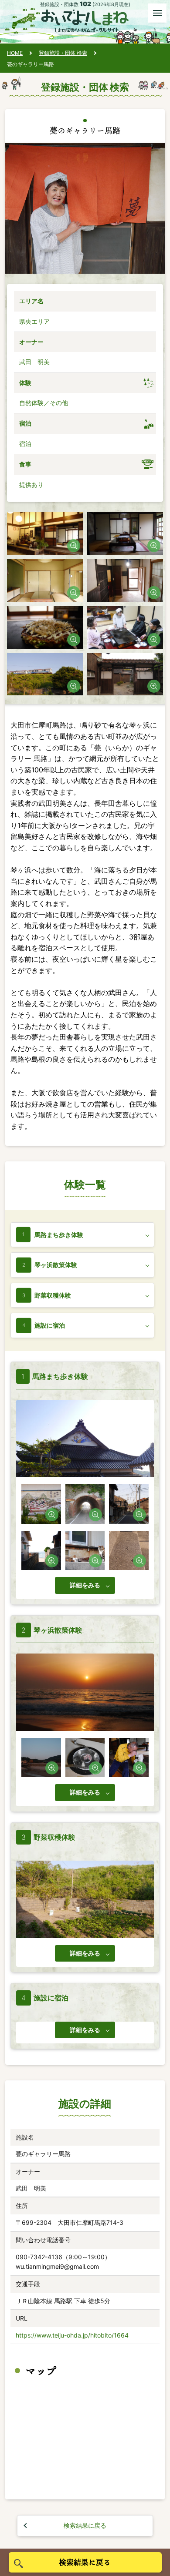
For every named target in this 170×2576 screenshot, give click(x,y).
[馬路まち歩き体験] (41, 1504)
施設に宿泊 (50, 1325)
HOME (15, 53)
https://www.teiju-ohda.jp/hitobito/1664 (72, 2335)
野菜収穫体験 (53, 1295)
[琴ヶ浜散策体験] (41, 1758)
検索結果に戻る (85, 2525)
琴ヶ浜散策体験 (56, 1265)
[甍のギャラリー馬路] (45, 533)
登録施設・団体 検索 (63, 53)
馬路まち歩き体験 (59, 1235)
